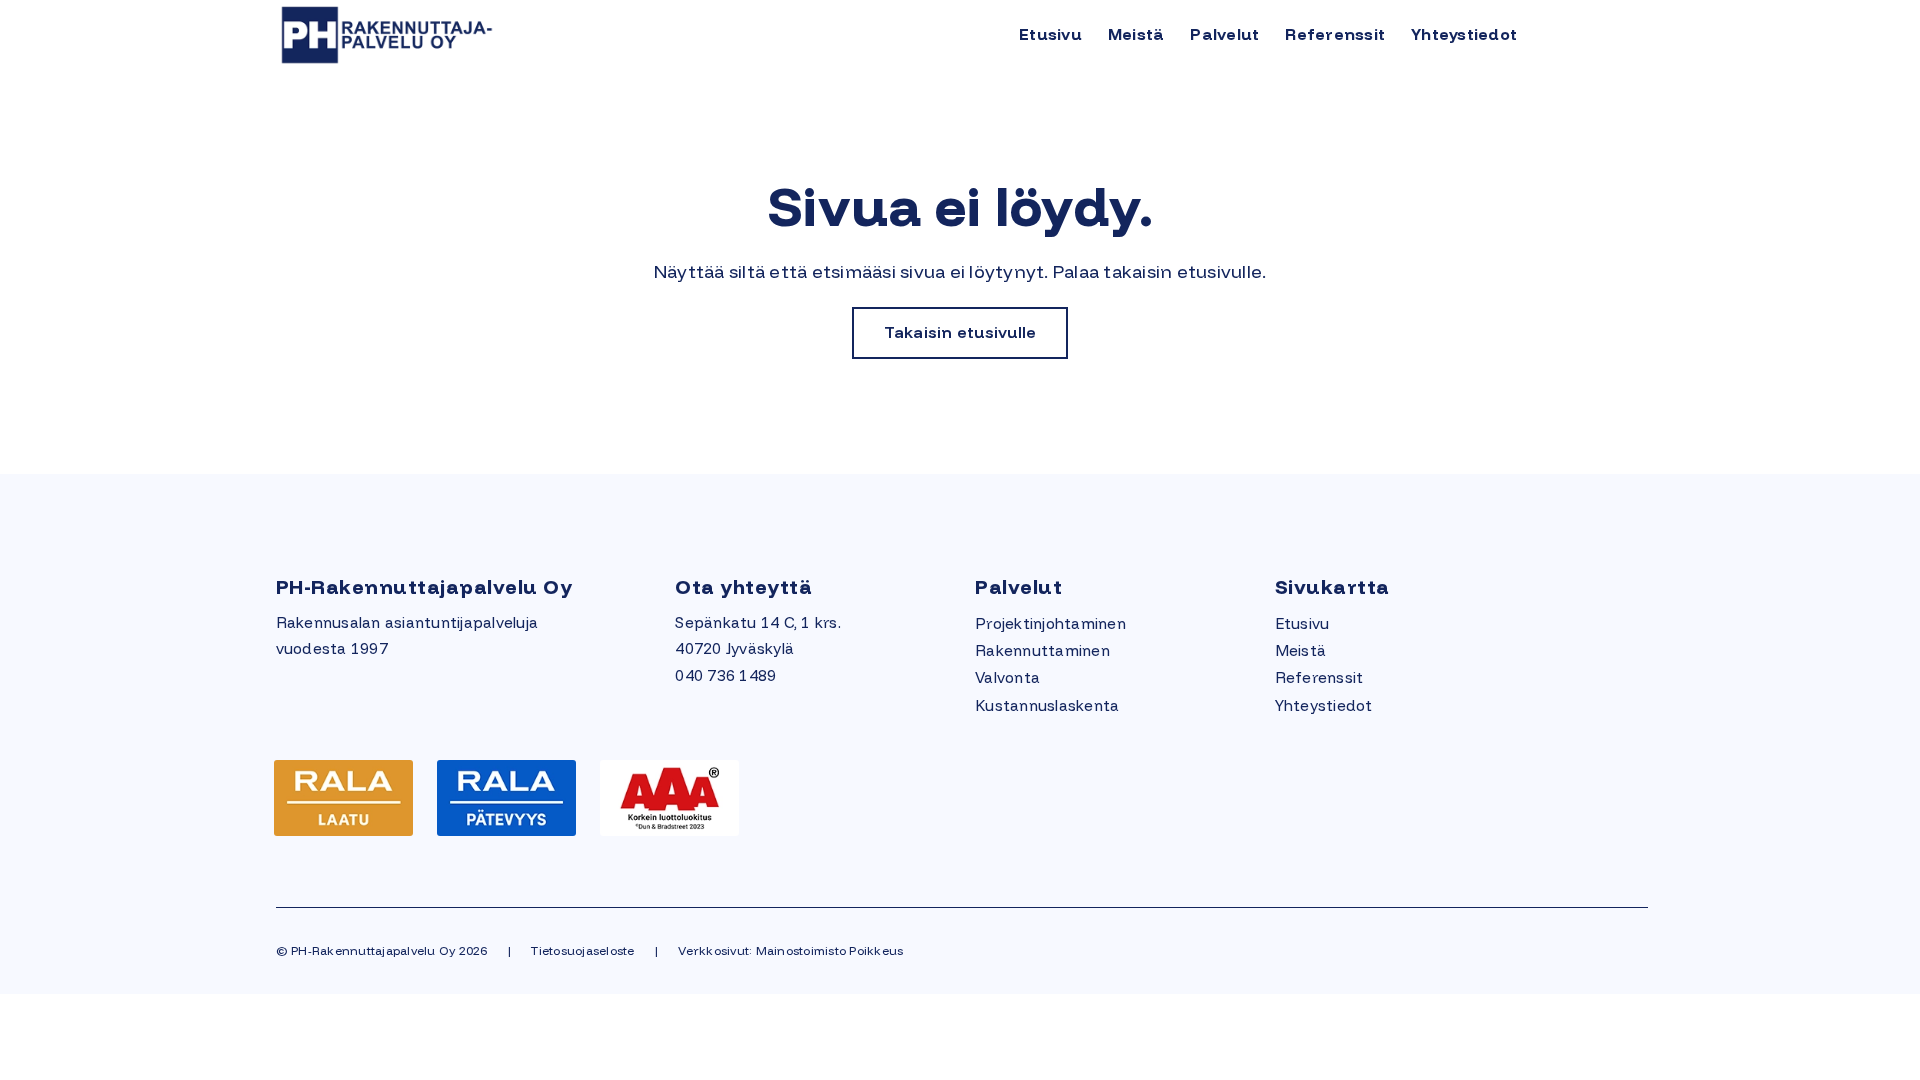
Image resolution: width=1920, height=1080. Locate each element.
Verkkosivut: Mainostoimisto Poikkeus (790, 950)
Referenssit (1335, 34)
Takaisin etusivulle (960, 332)
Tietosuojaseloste (582, 950)
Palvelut (1224, 34)
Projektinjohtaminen (1050, 623)
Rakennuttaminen (1042, 650)
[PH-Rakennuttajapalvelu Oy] (442, 33)
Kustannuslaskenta (1047, 705)
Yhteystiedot (1464, 34)
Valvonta (1007, 677)
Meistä (1136, 34)
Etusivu (1050, 34)
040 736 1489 (725, 675)
